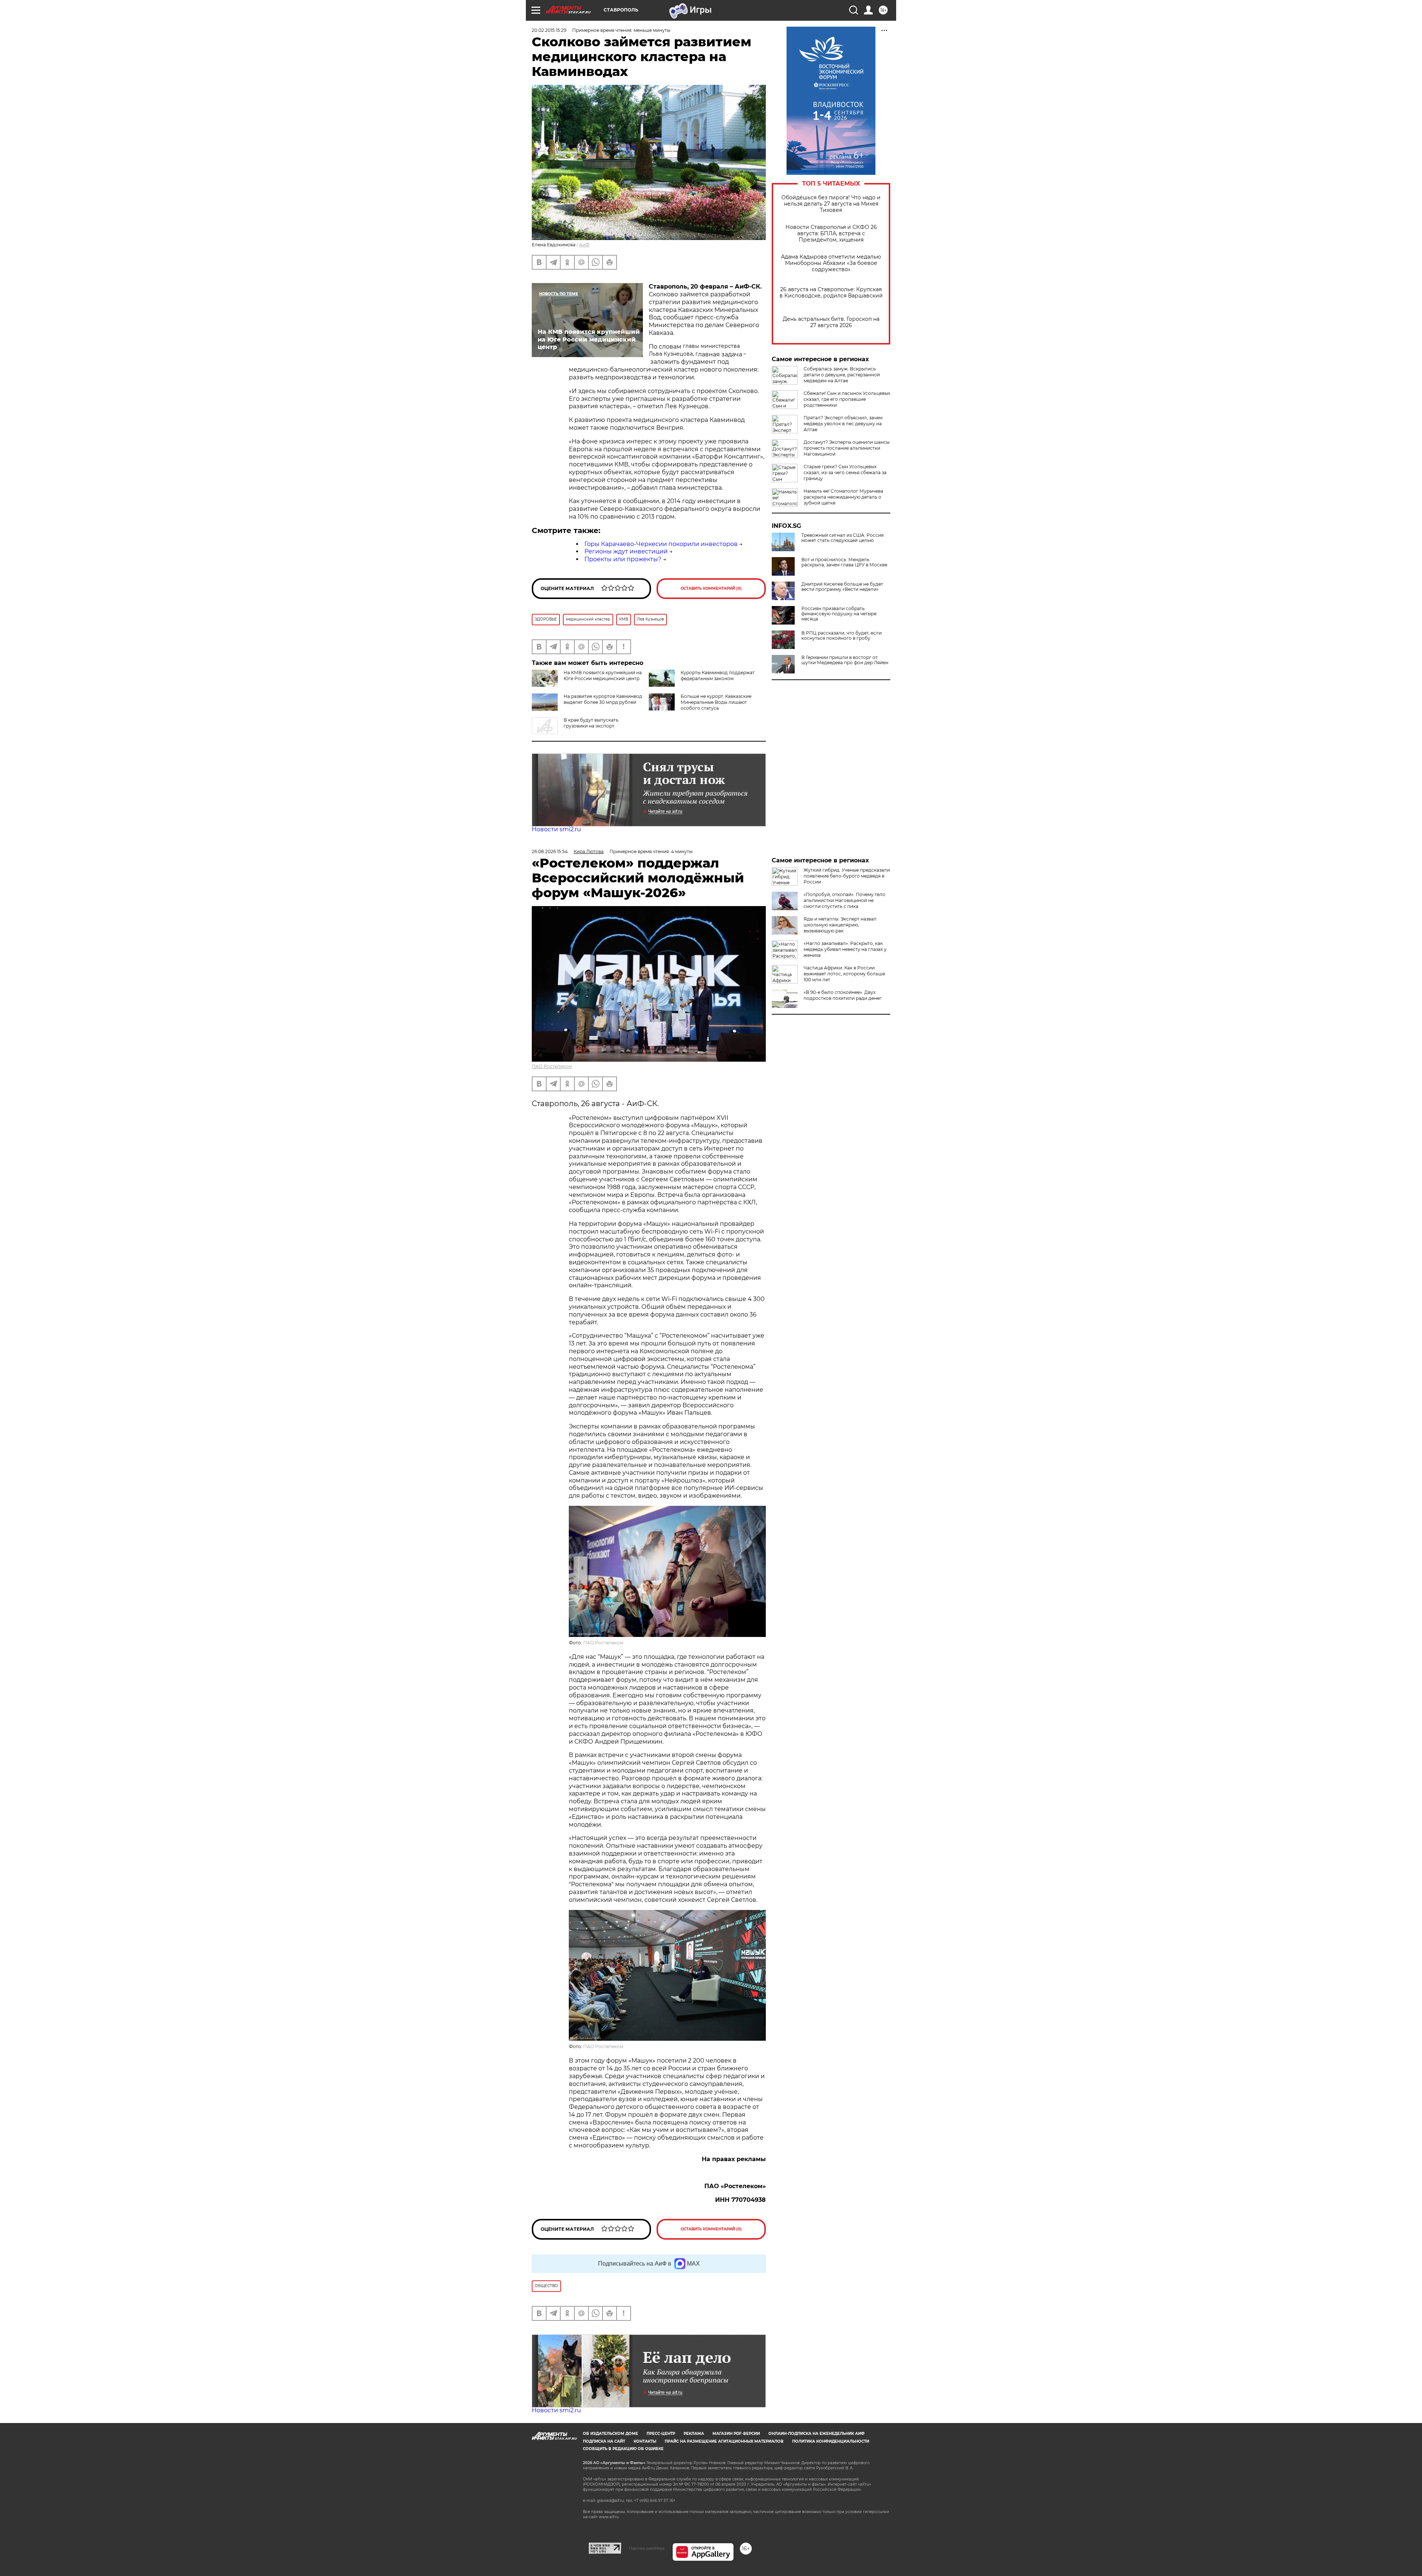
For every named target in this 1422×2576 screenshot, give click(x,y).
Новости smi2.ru (556, 829)
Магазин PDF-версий (736, 2434)
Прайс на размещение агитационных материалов (724, 2441)
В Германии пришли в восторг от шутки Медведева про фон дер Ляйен (845, 660)
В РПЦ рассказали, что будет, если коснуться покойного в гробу (842, 636)
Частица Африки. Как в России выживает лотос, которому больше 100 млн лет (844, 974)
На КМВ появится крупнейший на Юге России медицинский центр (603, 675)
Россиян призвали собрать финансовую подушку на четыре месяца (839, 614)
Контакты (645, 2441)
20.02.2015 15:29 (549, 30)
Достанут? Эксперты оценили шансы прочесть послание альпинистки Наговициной (847, 448)
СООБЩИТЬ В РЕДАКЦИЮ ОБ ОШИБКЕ (623, 2449)
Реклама (694, 2434)
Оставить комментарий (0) (711, 588)
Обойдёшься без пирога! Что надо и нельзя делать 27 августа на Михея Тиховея (831, 204)
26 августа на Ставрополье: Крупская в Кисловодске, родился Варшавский (831, 293)
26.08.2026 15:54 (550, 851)
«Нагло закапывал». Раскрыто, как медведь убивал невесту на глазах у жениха (845, 949)
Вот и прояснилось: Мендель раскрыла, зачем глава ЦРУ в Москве (844, 562)
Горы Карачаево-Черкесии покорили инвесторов (661, 544)
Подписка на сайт (604, 2441)
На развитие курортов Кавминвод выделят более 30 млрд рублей (603, 699)
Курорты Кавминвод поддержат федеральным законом (718, 675)
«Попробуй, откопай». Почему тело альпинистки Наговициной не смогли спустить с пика (844, 900)
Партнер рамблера (647, 2548)
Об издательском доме (610, 2434)
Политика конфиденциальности (831, 2441)
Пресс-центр (661, 2434)
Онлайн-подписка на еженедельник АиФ (817, 2434)
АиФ (584, 245)
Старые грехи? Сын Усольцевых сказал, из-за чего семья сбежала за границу (845, 472)
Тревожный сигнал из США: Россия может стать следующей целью (842, 538)
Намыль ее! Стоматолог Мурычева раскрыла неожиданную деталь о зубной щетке (843, 497)
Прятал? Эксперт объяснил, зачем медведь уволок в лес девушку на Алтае (843, 424)
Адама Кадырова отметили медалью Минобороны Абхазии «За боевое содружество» (831, 263)
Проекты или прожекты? (623, 559)
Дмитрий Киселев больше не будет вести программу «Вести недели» (842, 587)
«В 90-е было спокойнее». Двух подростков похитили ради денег (843, 995)
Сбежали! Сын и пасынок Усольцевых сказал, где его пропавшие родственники (847, 399)
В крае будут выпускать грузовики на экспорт (591, 723)
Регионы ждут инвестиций (626, 551)
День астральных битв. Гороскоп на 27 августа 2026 (831, 322)
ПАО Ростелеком (552, 1066)
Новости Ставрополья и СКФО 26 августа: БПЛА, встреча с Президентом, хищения (831, 234)
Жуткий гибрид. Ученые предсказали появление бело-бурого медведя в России (847, 876)
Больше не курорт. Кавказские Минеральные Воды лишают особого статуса (716, 702)
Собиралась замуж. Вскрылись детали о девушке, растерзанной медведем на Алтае (842, 375)
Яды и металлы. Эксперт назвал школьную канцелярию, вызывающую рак (840, 925)
